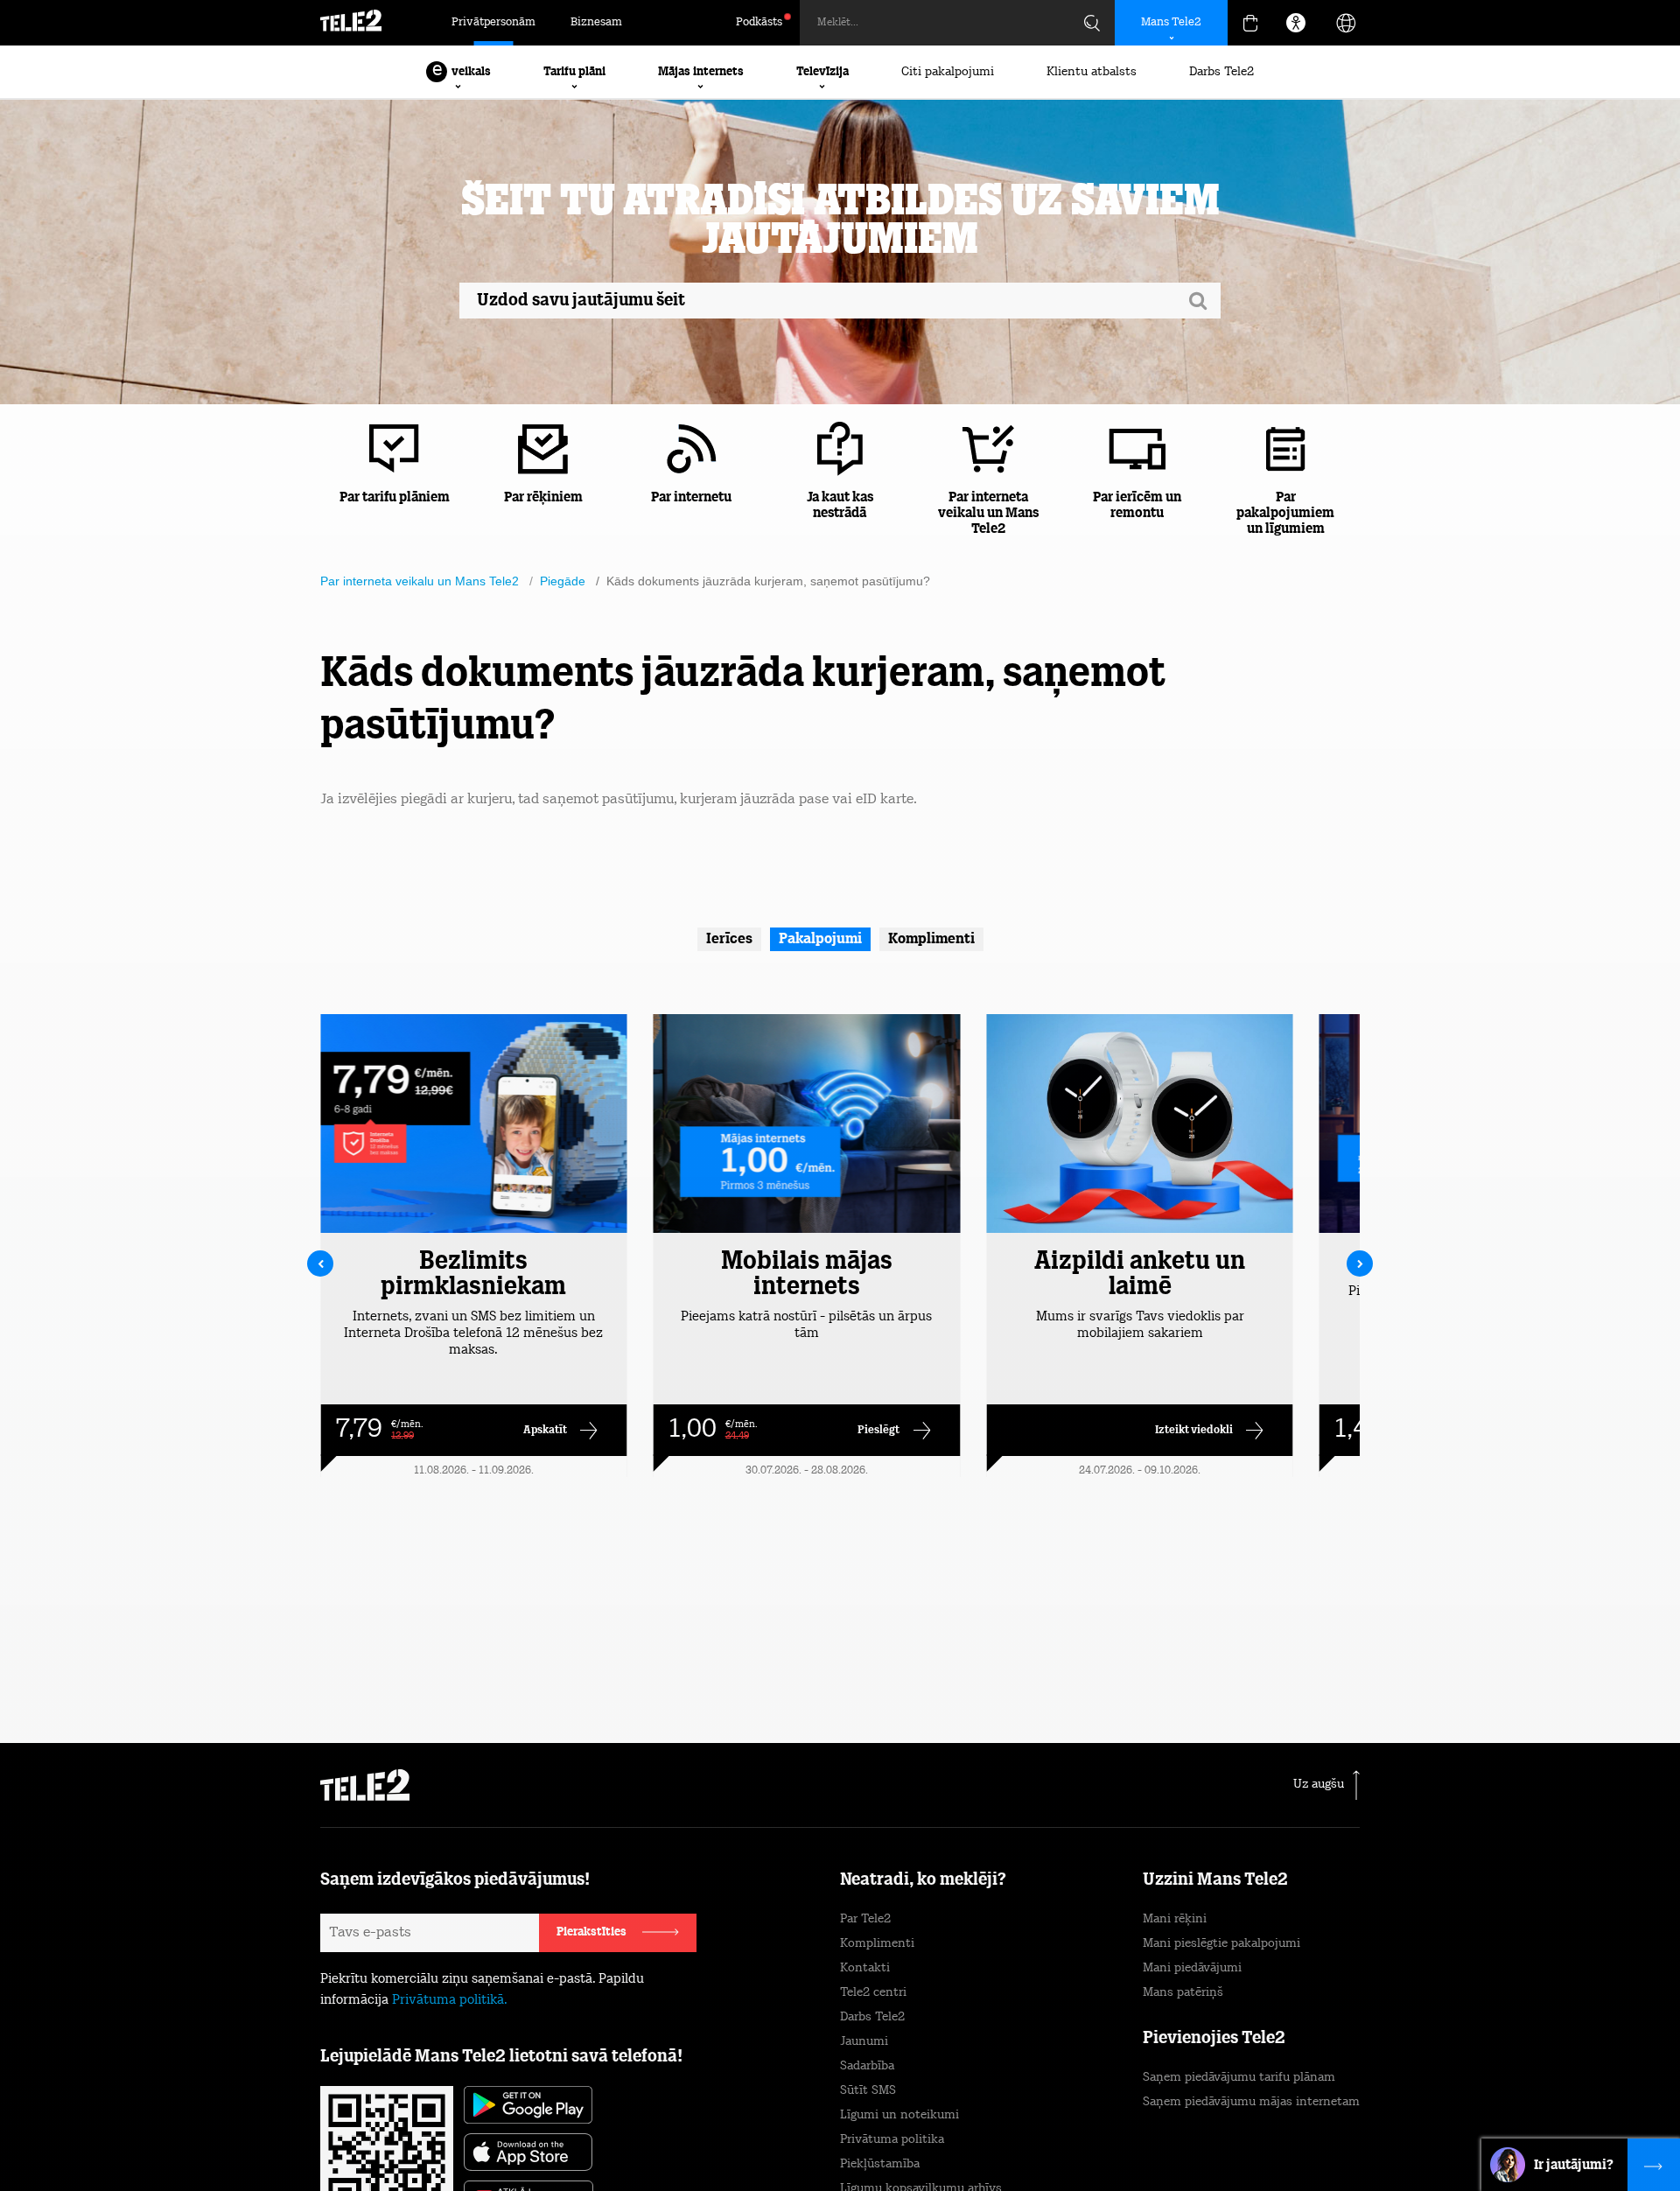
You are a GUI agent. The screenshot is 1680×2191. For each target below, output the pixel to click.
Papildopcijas (1216, 2135)
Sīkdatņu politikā (918, 2108)
